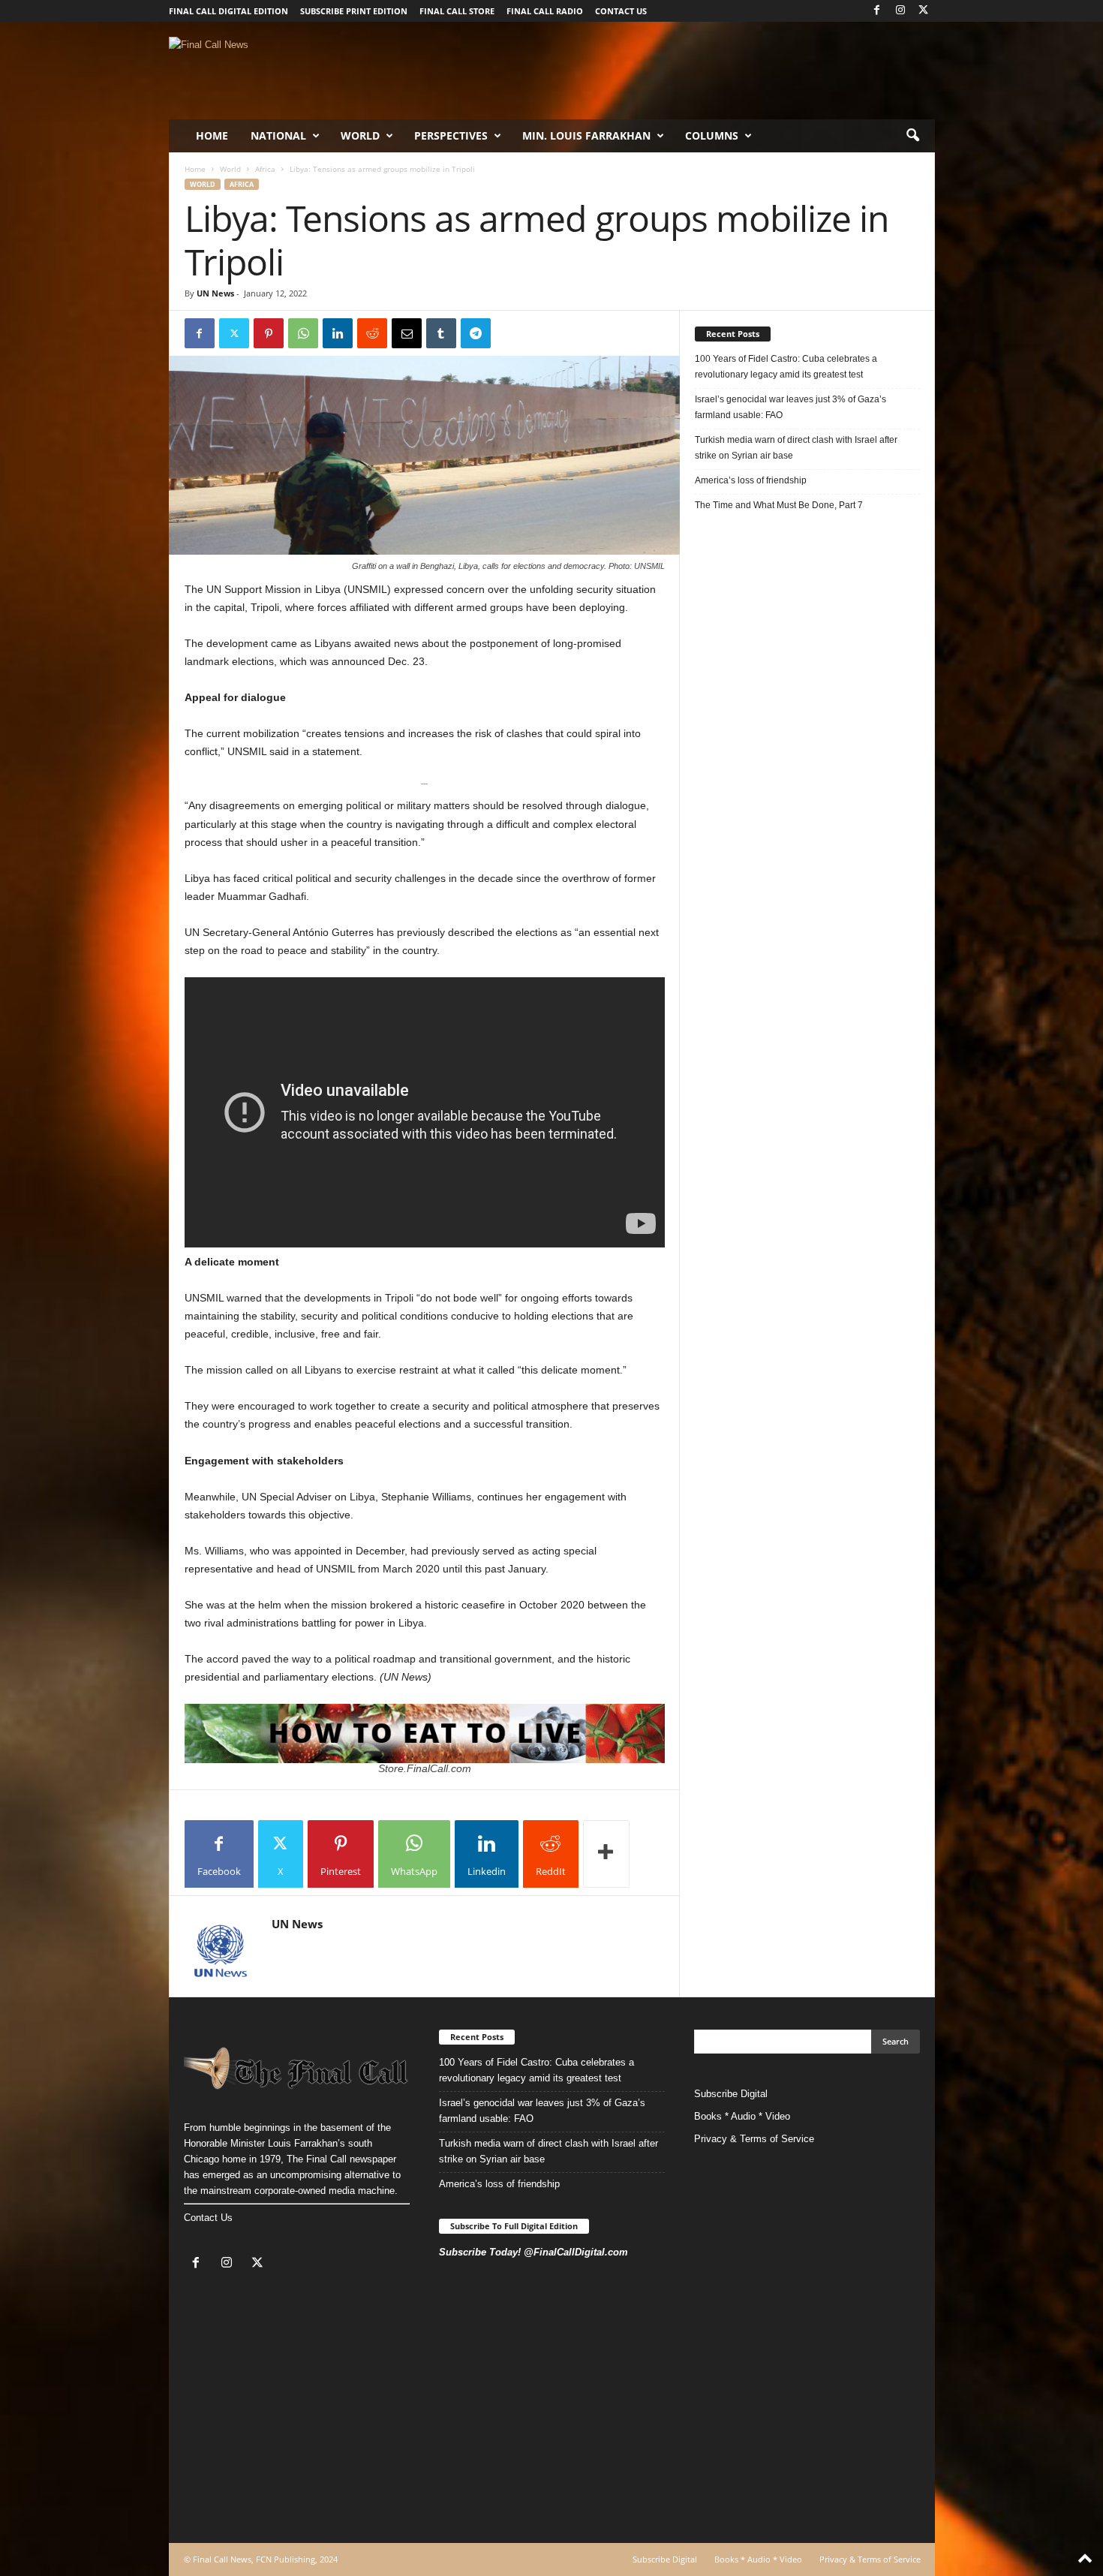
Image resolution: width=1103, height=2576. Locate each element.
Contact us (621, 11)
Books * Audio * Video (742, 2116)
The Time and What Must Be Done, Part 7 (779, 505)
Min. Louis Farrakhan (586, 135)
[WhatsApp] (303, 333)
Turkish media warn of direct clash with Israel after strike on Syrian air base (796, 448)
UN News (215, 293)
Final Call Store (457, 11)
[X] (924, 11)
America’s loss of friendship (751, 480)
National (278, 135)
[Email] (407, 333)
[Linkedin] (338, 333)
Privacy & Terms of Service (754, 2139)
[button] (912, 136)
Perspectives (451, 135)
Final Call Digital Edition (228, 11)
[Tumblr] (441, 333)
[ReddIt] (372, 333)
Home (212, 135)
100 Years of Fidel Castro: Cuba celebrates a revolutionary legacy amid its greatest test (786, 367)
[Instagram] (900, 11)
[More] (606, 1854)
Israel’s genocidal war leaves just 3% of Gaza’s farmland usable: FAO (790, 407)
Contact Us (208, 2218)
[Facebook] (877, 11)
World (360, 135)
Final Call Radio (545, 11)
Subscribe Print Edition (354, 11)
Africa (265, 169)
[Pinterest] (269, 333)
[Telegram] (476, 333)
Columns (712, 135)
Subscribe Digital (731, 2094)
